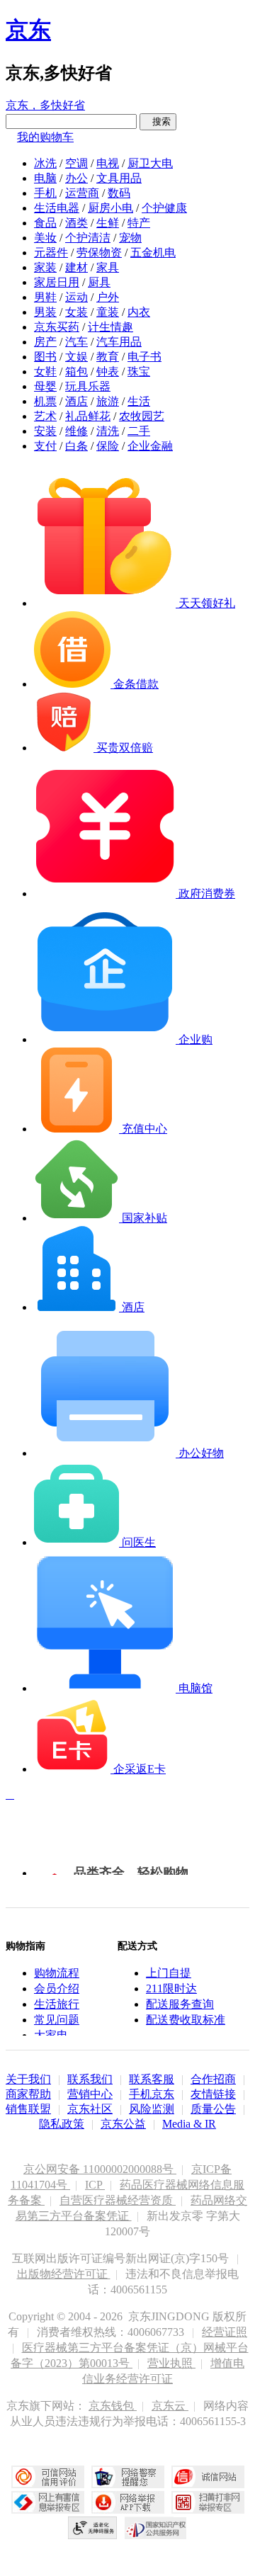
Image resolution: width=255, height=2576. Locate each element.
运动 (76, 297)
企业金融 (150, 446)
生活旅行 (57, 2004)
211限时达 (171, 1988)
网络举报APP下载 (128, 2502)
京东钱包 (113, 2406)
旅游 (108, 401)
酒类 (76, 223)
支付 (45, 446)
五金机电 (153, 253)
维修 (76, 431)
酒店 (76, 401)
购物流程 (57, 1973)
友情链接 (213, 2094)
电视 (108, 163)
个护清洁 (88, 238)
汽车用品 (119, 342)
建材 (76, 267)
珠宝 (139, 371)
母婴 (45, 386)
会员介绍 (57, 1988)
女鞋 (45, 371)
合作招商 (213, 2079)
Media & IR (189, 2124)
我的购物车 (45, 137)
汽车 (76, 342)
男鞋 (45, 297)
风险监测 (152, 2109)
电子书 (144, 357)
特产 (139, 223)
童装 (108, 312)
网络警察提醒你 (128, 2477)
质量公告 (213, 2109)
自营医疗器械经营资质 (118, 2200)
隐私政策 (62, 2124)
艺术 (45, 416)
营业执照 (171, 2363)
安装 (45, 431)
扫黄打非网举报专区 (208, 2502)
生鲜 (108, 223)
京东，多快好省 (45, 105)
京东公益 (123, 2124)
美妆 (45, 238)
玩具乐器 (88, 386)
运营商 (82, 193)
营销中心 (90, 2094)
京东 (28, 30)
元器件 (51, 253)
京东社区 (90, 2109)
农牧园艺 (142, 416)
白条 (76, 446)
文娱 (76, 357)
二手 (139, 431)
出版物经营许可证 (64, 2274)
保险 (108, 446)
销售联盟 (28, 2109)
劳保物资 (99, 253)
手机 (45, 193)
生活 (139, 401)
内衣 (139, 312)
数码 (119, 193)
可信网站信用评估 (48, 2477)
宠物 (130, 238)
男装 (45, 312)
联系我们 (90, 2079)
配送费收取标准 (186, 2020)
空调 (76, 163)
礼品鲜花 (88, 416)
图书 (45, 357)
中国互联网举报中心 (48, 2502)
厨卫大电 (150, 163)
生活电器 (57, 208)
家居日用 (57, 282)
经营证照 (225, 2332)
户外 (108, 297)
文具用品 (119, 178)
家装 (45, 267)
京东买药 (57, 327)
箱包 (76, 371)
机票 (45, 401)
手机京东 (152, 2094)
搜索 (158, 121)
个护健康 (164, 208)
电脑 (45, 178)
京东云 (170, 2406)
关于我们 (28, 2079)
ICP (95, 2185)
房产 (45, 342)
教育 (108, 357)
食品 (45, 223)
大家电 (51, 2035)
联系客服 (152, 2079)
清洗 (108, 431)
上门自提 (169, 1973)
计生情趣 (110, 327)
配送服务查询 (180, 2004)
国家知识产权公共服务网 (156, 2528)
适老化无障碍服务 (93, 2528)
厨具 (99, 282)
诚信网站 (208, 2477)
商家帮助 (28, 2094)
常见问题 (57, 2020)
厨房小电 (110, 208)
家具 (108, 267)
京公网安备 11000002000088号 (100, 2169)
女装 (76, 312)
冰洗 (45, 163)
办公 (76, 178)
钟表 (108, 371)
